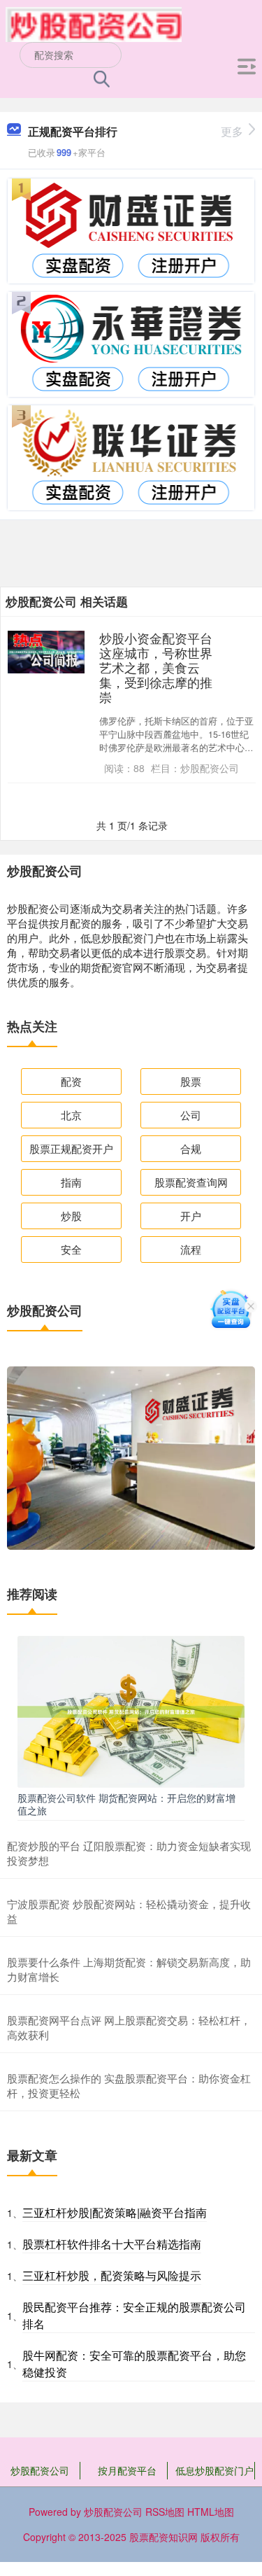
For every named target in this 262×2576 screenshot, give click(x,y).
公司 (191, 1115)
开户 (191, 1216)
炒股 (71, 1216)
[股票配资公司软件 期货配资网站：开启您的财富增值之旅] (131, 1710)
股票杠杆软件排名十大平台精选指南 (112, 2244)
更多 (232, 131)
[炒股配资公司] (94, 23)
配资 (71, 1081)
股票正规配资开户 (71, 1148)
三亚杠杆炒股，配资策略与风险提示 (112, 2275)
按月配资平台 (127, 2470)
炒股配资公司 (40, 2470)
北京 (71, 1115)
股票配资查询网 (191, 1182)
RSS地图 (165, 2512)
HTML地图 (211, 2512)
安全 (71, 1249)
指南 (71, 1182)
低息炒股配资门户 (214, 2470)
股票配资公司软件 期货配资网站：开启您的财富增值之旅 (126, 1804)
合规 (191, 1148)
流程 (191, 1249)
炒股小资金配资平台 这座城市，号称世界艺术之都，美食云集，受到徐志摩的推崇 (156, 667)
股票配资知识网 (163, 2537)
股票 (191, 1081)
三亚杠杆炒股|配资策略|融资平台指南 (115, 2212)
